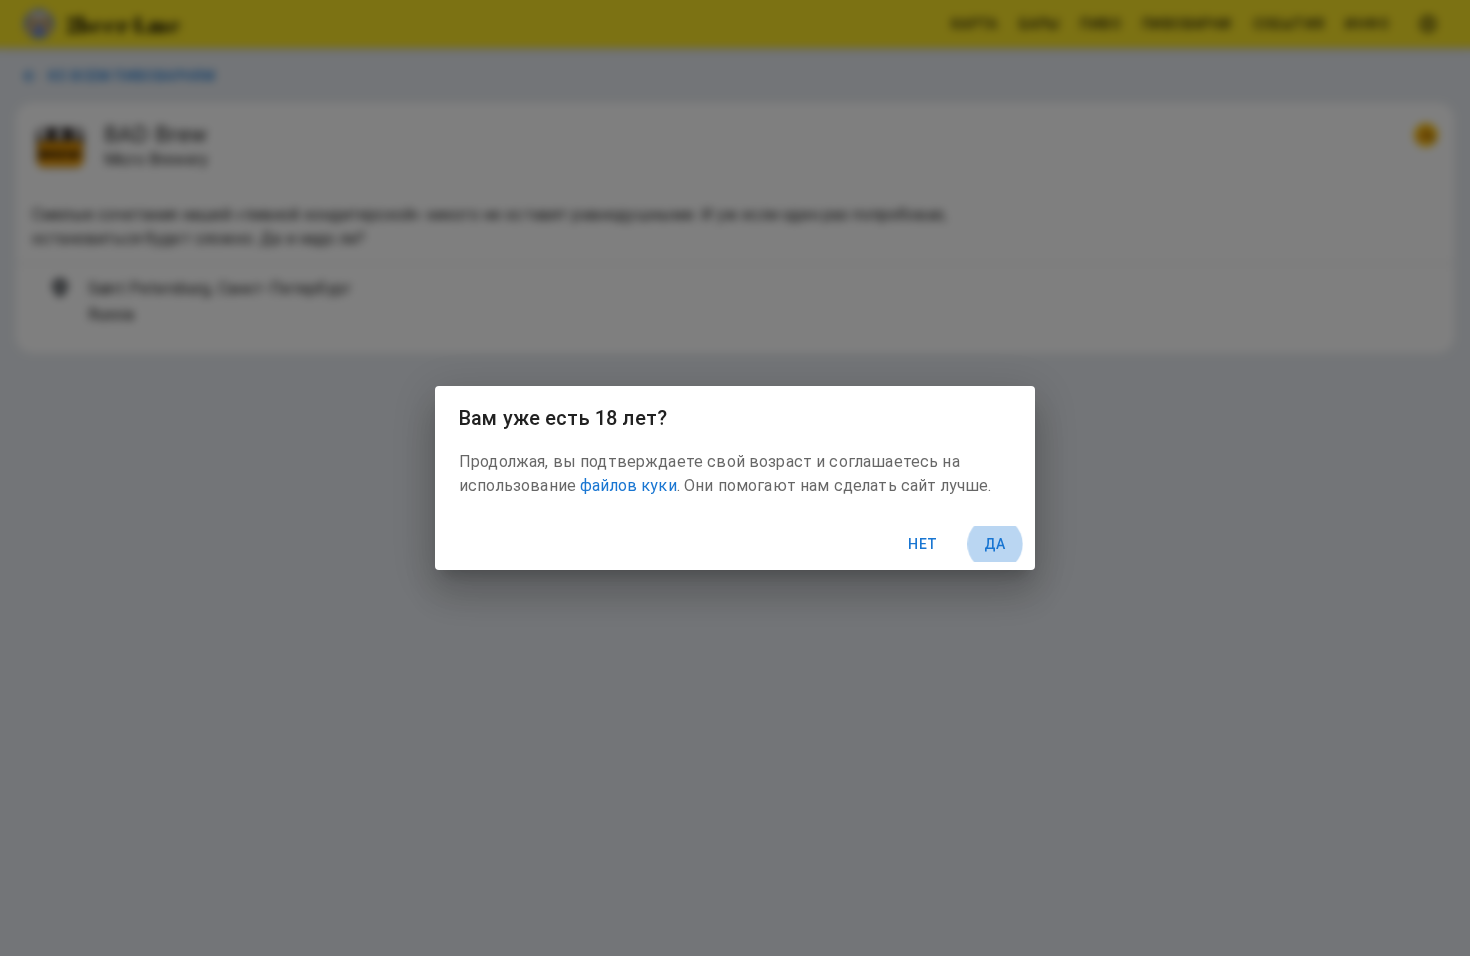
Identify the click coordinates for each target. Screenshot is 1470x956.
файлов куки (628, 485)
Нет (922, 544)
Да (995, 544)
